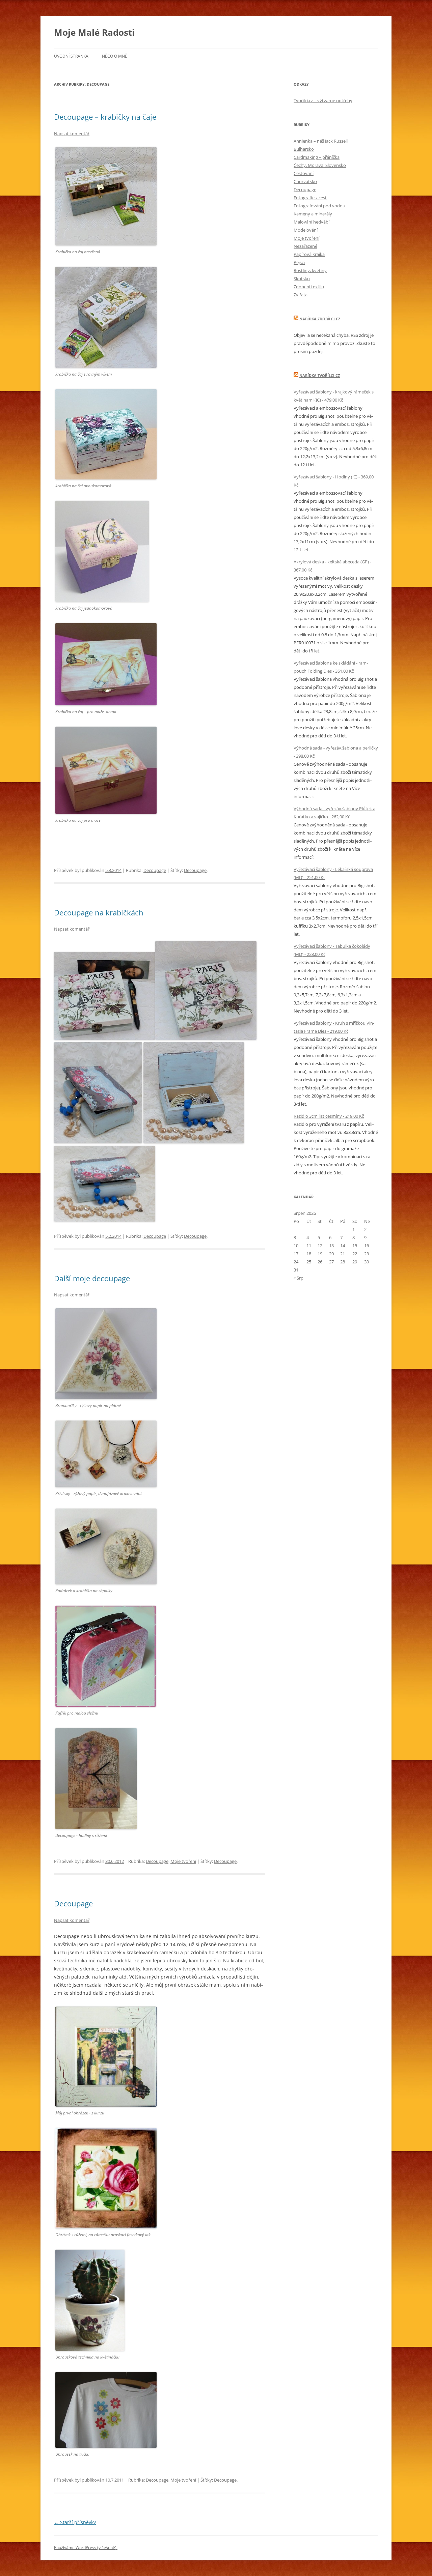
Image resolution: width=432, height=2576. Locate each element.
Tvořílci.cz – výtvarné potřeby (323, 100)
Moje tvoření (183, 1861)
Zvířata (301, 295)
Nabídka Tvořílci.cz (320, 375)
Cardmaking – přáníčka (317, 157)
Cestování (304, 173)
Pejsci (299, 262)
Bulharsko (304, 149)
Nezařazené (305, 246)
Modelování (306, 230)
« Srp (299, 1278)
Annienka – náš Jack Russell (321, 141)
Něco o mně (115, 56)
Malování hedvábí (312, 222)
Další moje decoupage (92, 1278)
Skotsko (302, 279)
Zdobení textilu (309, 287)
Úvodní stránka (71, 56)
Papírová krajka (309, 254)
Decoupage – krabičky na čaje (105, 117)
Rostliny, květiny (310, 270)
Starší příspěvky (75, 2522)
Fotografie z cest (310, 198)
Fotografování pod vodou (319, 206)
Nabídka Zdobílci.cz (320, 319)
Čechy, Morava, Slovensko (320, 165)
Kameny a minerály (313, 214)
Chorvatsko (305, 181)
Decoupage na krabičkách (99, 912)
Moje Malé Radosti (94, 32)
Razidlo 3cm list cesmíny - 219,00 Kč (329, 1116)
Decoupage (155, 870)
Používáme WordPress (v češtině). (86, 2548)
